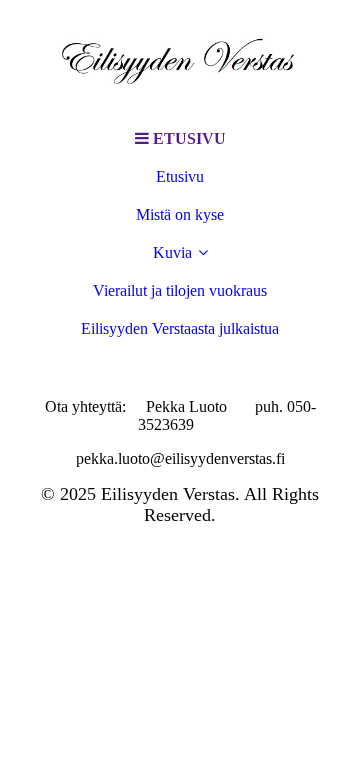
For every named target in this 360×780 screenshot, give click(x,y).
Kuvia (172, 252)
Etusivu (180, 176)
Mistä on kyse (180, 214)
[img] (180, 60)
